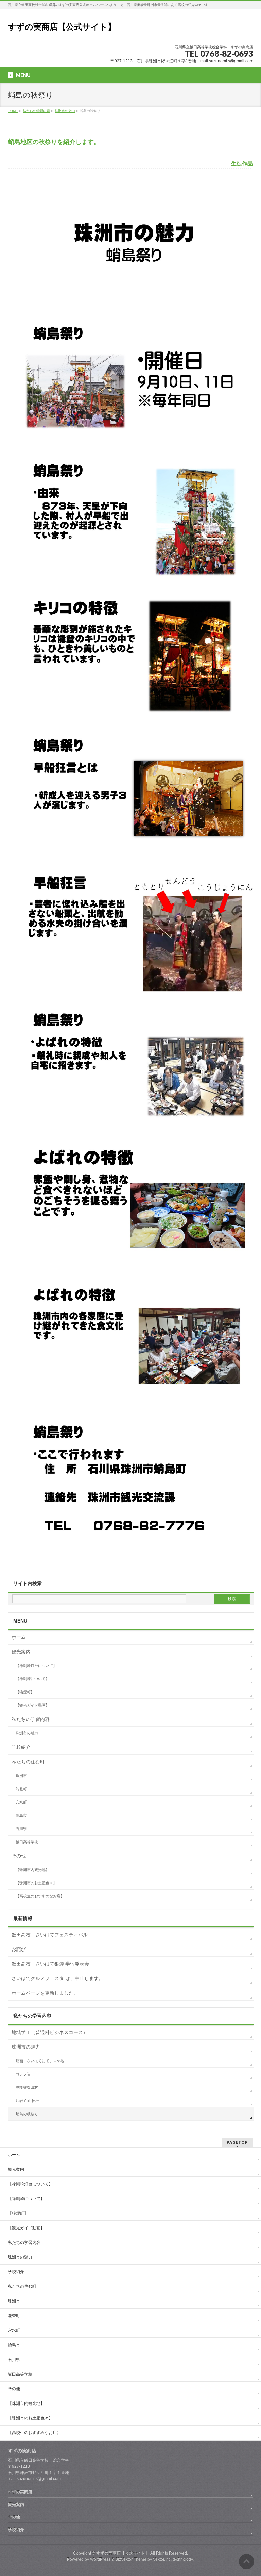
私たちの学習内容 (36, 111)
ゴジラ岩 (23, 2074)
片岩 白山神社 (27, 2101)
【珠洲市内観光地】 (32, 1870)
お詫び (19, 1949)
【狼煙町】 (25, 1692)
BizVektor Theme (131, 2559)
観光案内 (21, 1652)
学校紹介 (21, 1747)
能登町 (21, 1789)
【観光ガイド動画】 (32, 1705)
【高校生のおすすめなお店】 (40, 1896)
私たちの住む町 (28, 1762)
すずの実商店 (20, 2492)
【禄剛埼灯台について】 (36, 1666)
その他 (19, 1856)
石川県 (21, 1829)
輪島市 (21, 1815)
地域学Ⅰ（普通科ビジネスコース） (50, 2032)
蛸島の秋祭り (27, 2114)
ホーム (19, 1637)
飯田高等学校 (27, 1842)
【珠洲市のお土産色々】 (36, 1883)
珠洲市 (21, 1776)
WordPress (100, 2559)
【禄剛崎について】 (32, 1679)
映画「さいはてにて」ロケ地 (40, 2061)
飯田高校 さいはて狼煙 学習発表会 (50, 1964)
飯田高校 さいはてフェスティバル (50, 1935)
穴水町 (21, 1802)
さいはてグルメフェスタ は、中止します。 (57, 1978)
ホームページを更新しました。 (45, 1993)
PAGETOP (237, 2142)
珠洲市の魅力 (65, 111)
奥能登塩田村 (27, 2087)
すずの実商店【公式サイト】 (62, 27)
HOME (13, 111)
